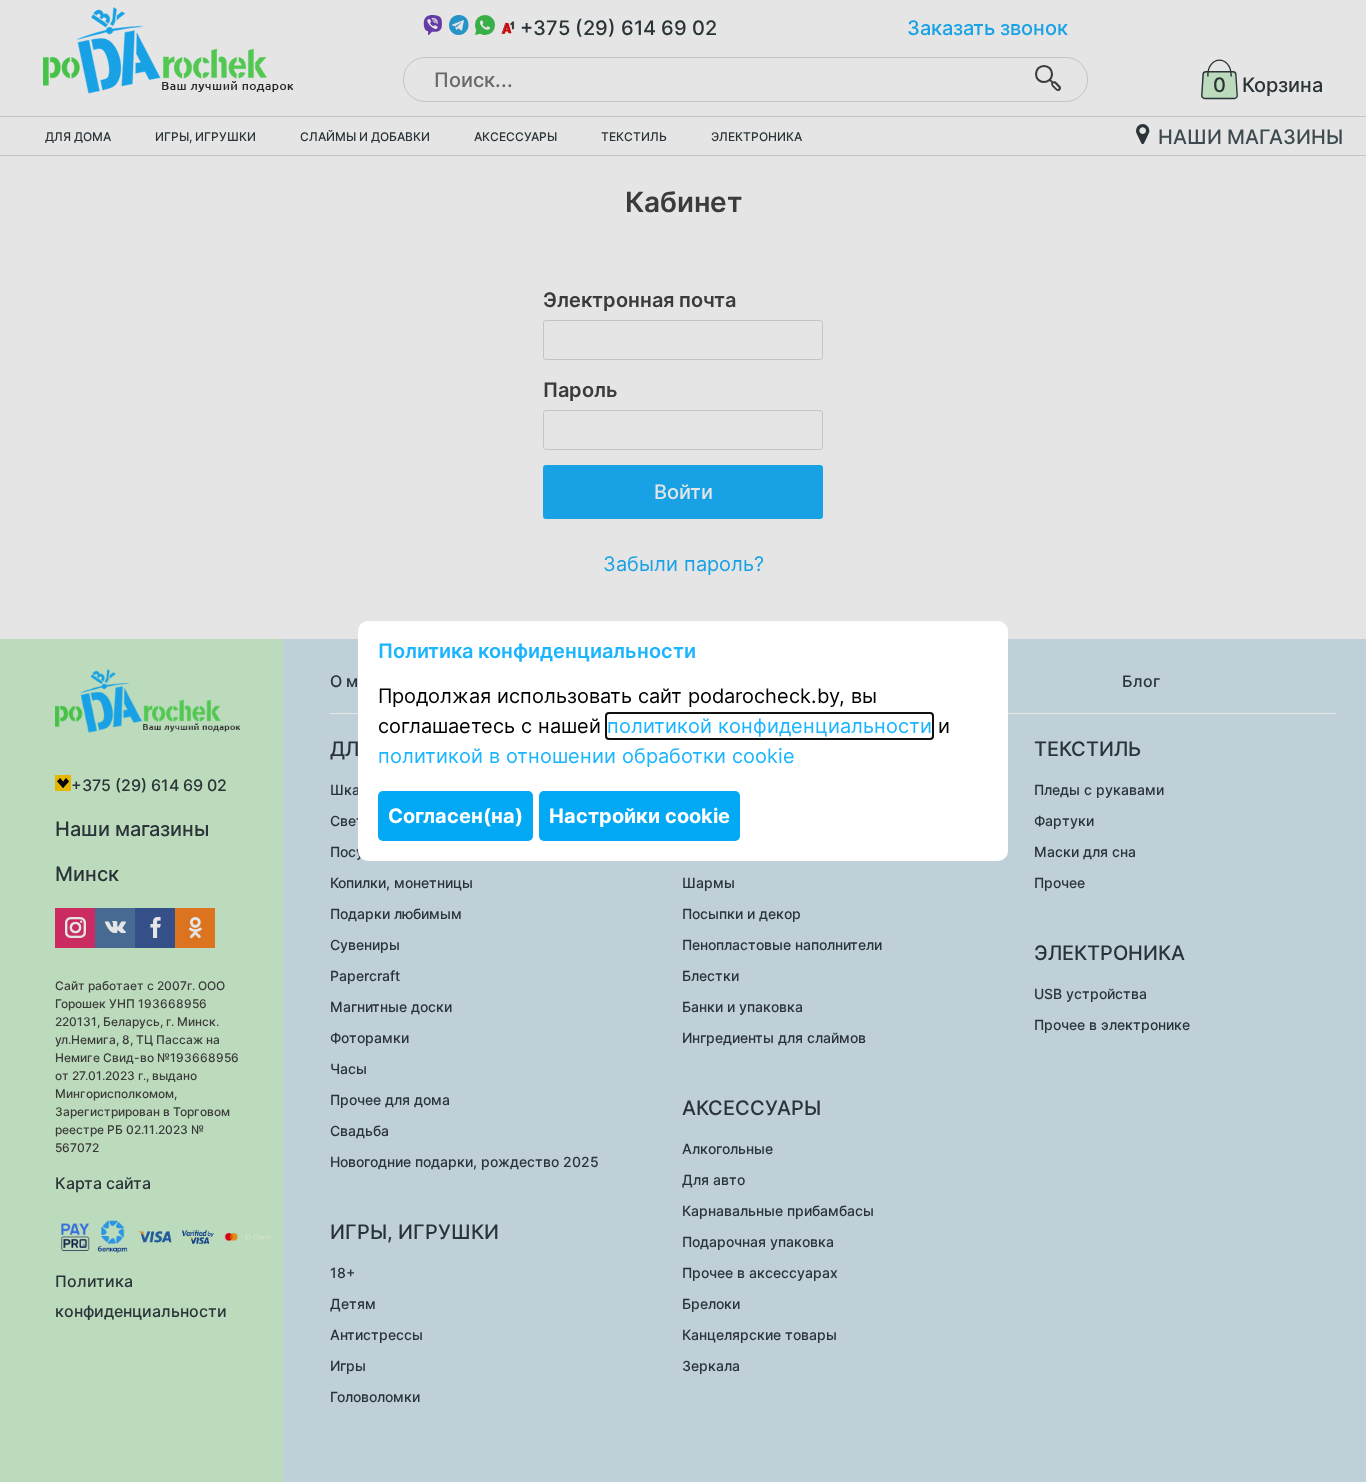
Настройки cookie (639, 816)
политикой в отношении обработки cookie (586, 756)
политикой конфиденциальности (769, 726)
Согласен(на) (455, 816)
